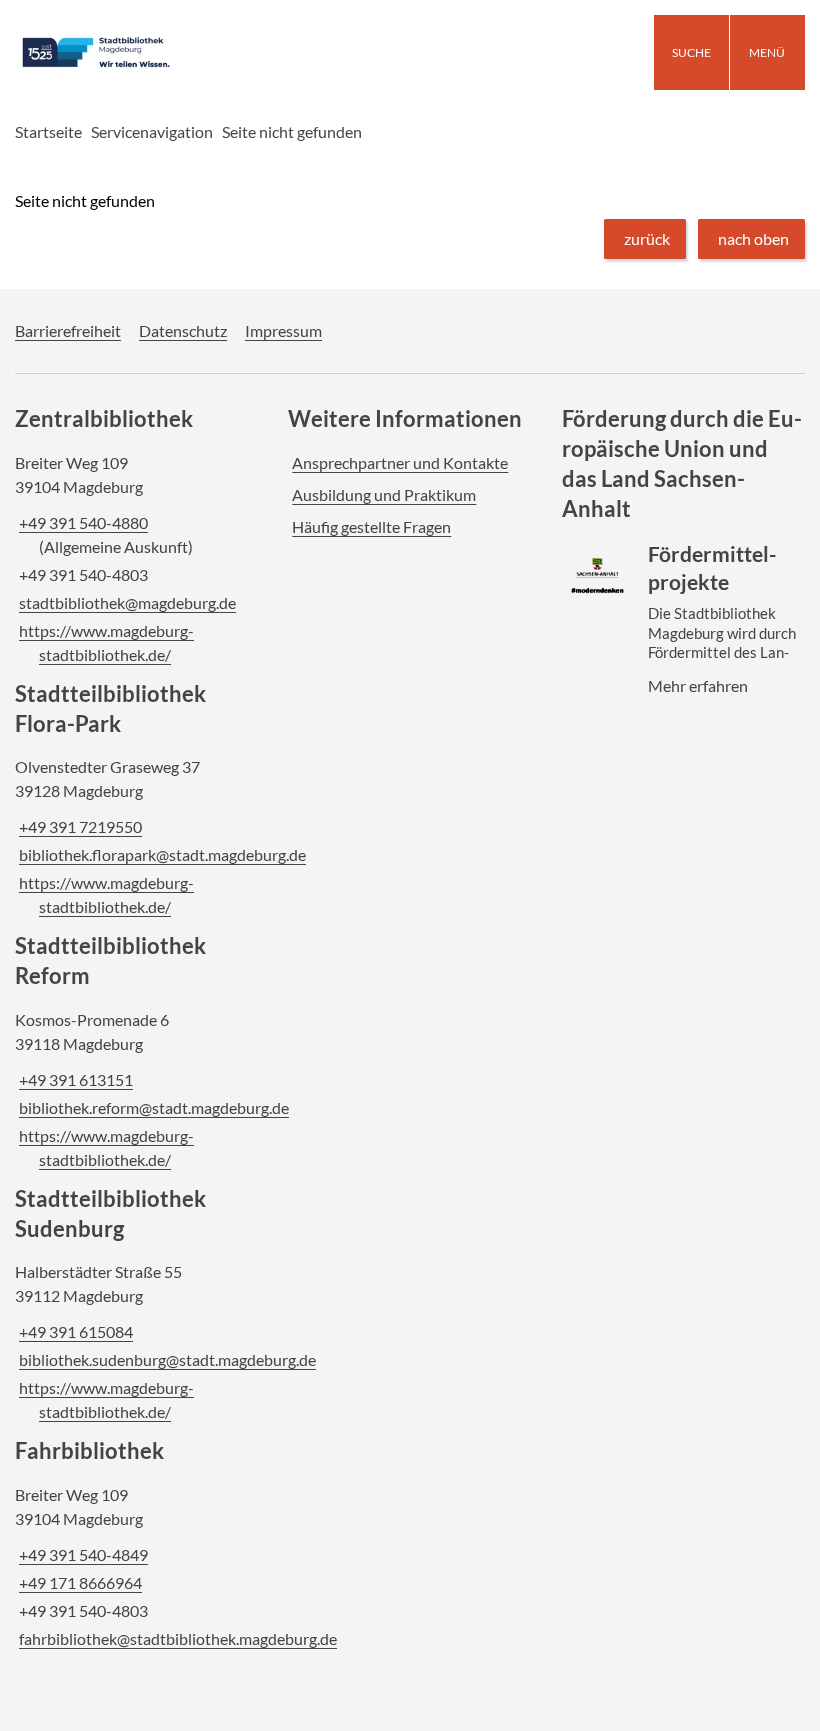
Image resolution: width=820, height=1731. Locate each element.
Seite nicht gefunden (292, 131)
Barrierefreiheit (68, 330)
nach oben (753, 238)
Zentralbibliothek (104, 418)
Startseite (48, 131)
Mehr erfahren (681, 590)
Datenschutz (183, 330)
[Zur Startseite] (136, 52)
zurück (647, 238)
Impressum (283, 330)
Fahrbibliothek (89, 1450)
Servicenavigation (152, 131)
